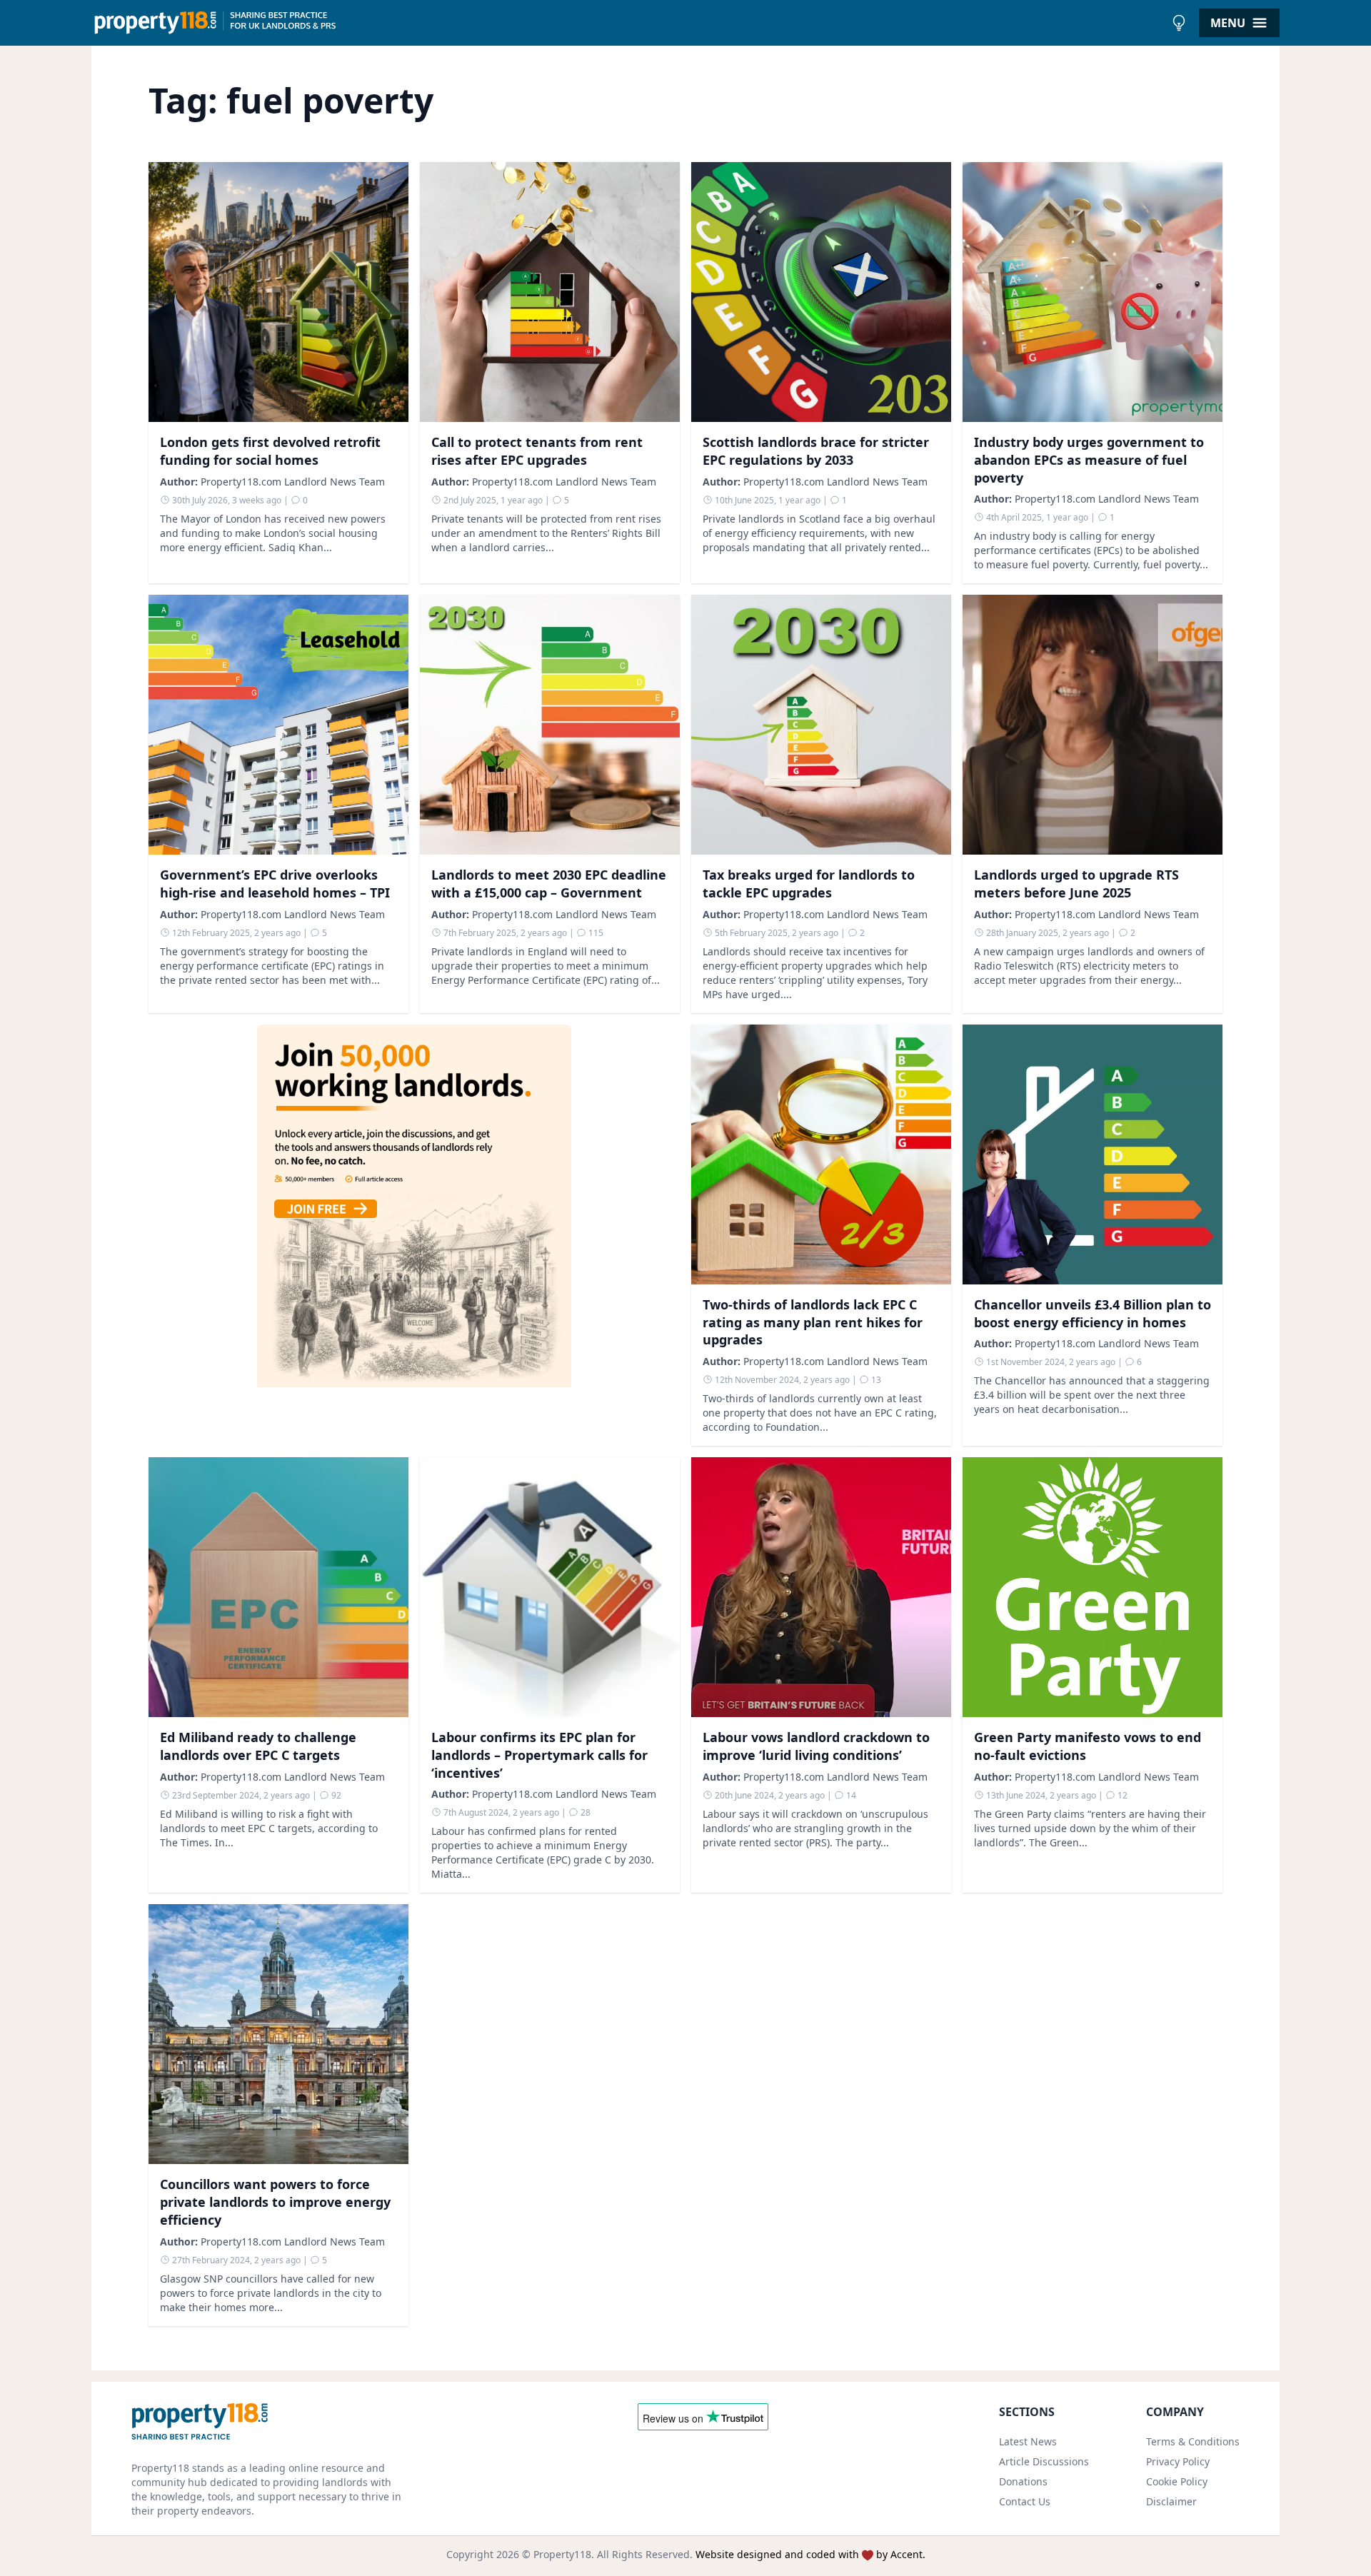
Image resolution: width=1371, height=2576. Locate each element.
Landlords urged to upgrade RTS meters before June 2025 (1076, 884)
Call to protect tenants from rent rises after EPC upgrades (537, 451)
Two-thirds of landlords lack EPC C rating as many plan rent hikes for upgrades (813, 1322)
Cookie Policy (1177, 2481)
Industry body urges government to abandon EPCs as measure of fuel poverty (1089, 460)
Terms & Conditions (1193, 2441)
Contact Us (1025, 2501)
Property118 (562, 2554)
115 (595, 933)
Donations (1023, 2481)
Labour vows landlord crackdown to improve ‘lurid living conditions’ (816, 1746)
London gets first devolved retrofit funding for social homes (270, 451)
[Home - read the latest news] (628, 23)
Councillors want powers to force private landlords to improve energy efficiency (275, 2202)
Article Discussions (1044, 2461)
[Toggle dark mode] (1179, 23)
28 (584, 1812)
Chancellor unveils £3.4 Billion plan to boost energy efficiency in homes (1093, 1313)
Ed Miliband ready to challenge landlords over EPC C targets (258, 1746)
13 (875, 1380)
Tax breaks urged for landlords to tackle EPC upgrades (809, 884)
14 (850, 1795)
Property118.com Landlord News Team (293, 482)
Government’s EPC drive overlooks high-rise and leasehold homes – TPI (275, 884)
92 (335, 1795)
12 (1121, 1795)
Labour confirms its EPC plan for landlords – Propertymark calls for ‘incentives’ (539, 1755)
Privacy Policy (1178, 2461)
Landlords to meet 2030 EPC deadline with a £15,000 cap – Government (549, 884)
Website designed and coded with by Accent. (810, 2554)
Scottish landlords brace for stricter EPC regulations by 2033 (816, 451)
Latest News (1028, 2441)
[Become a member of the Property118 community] (414, 1235)
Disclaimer (1171, 2501)
